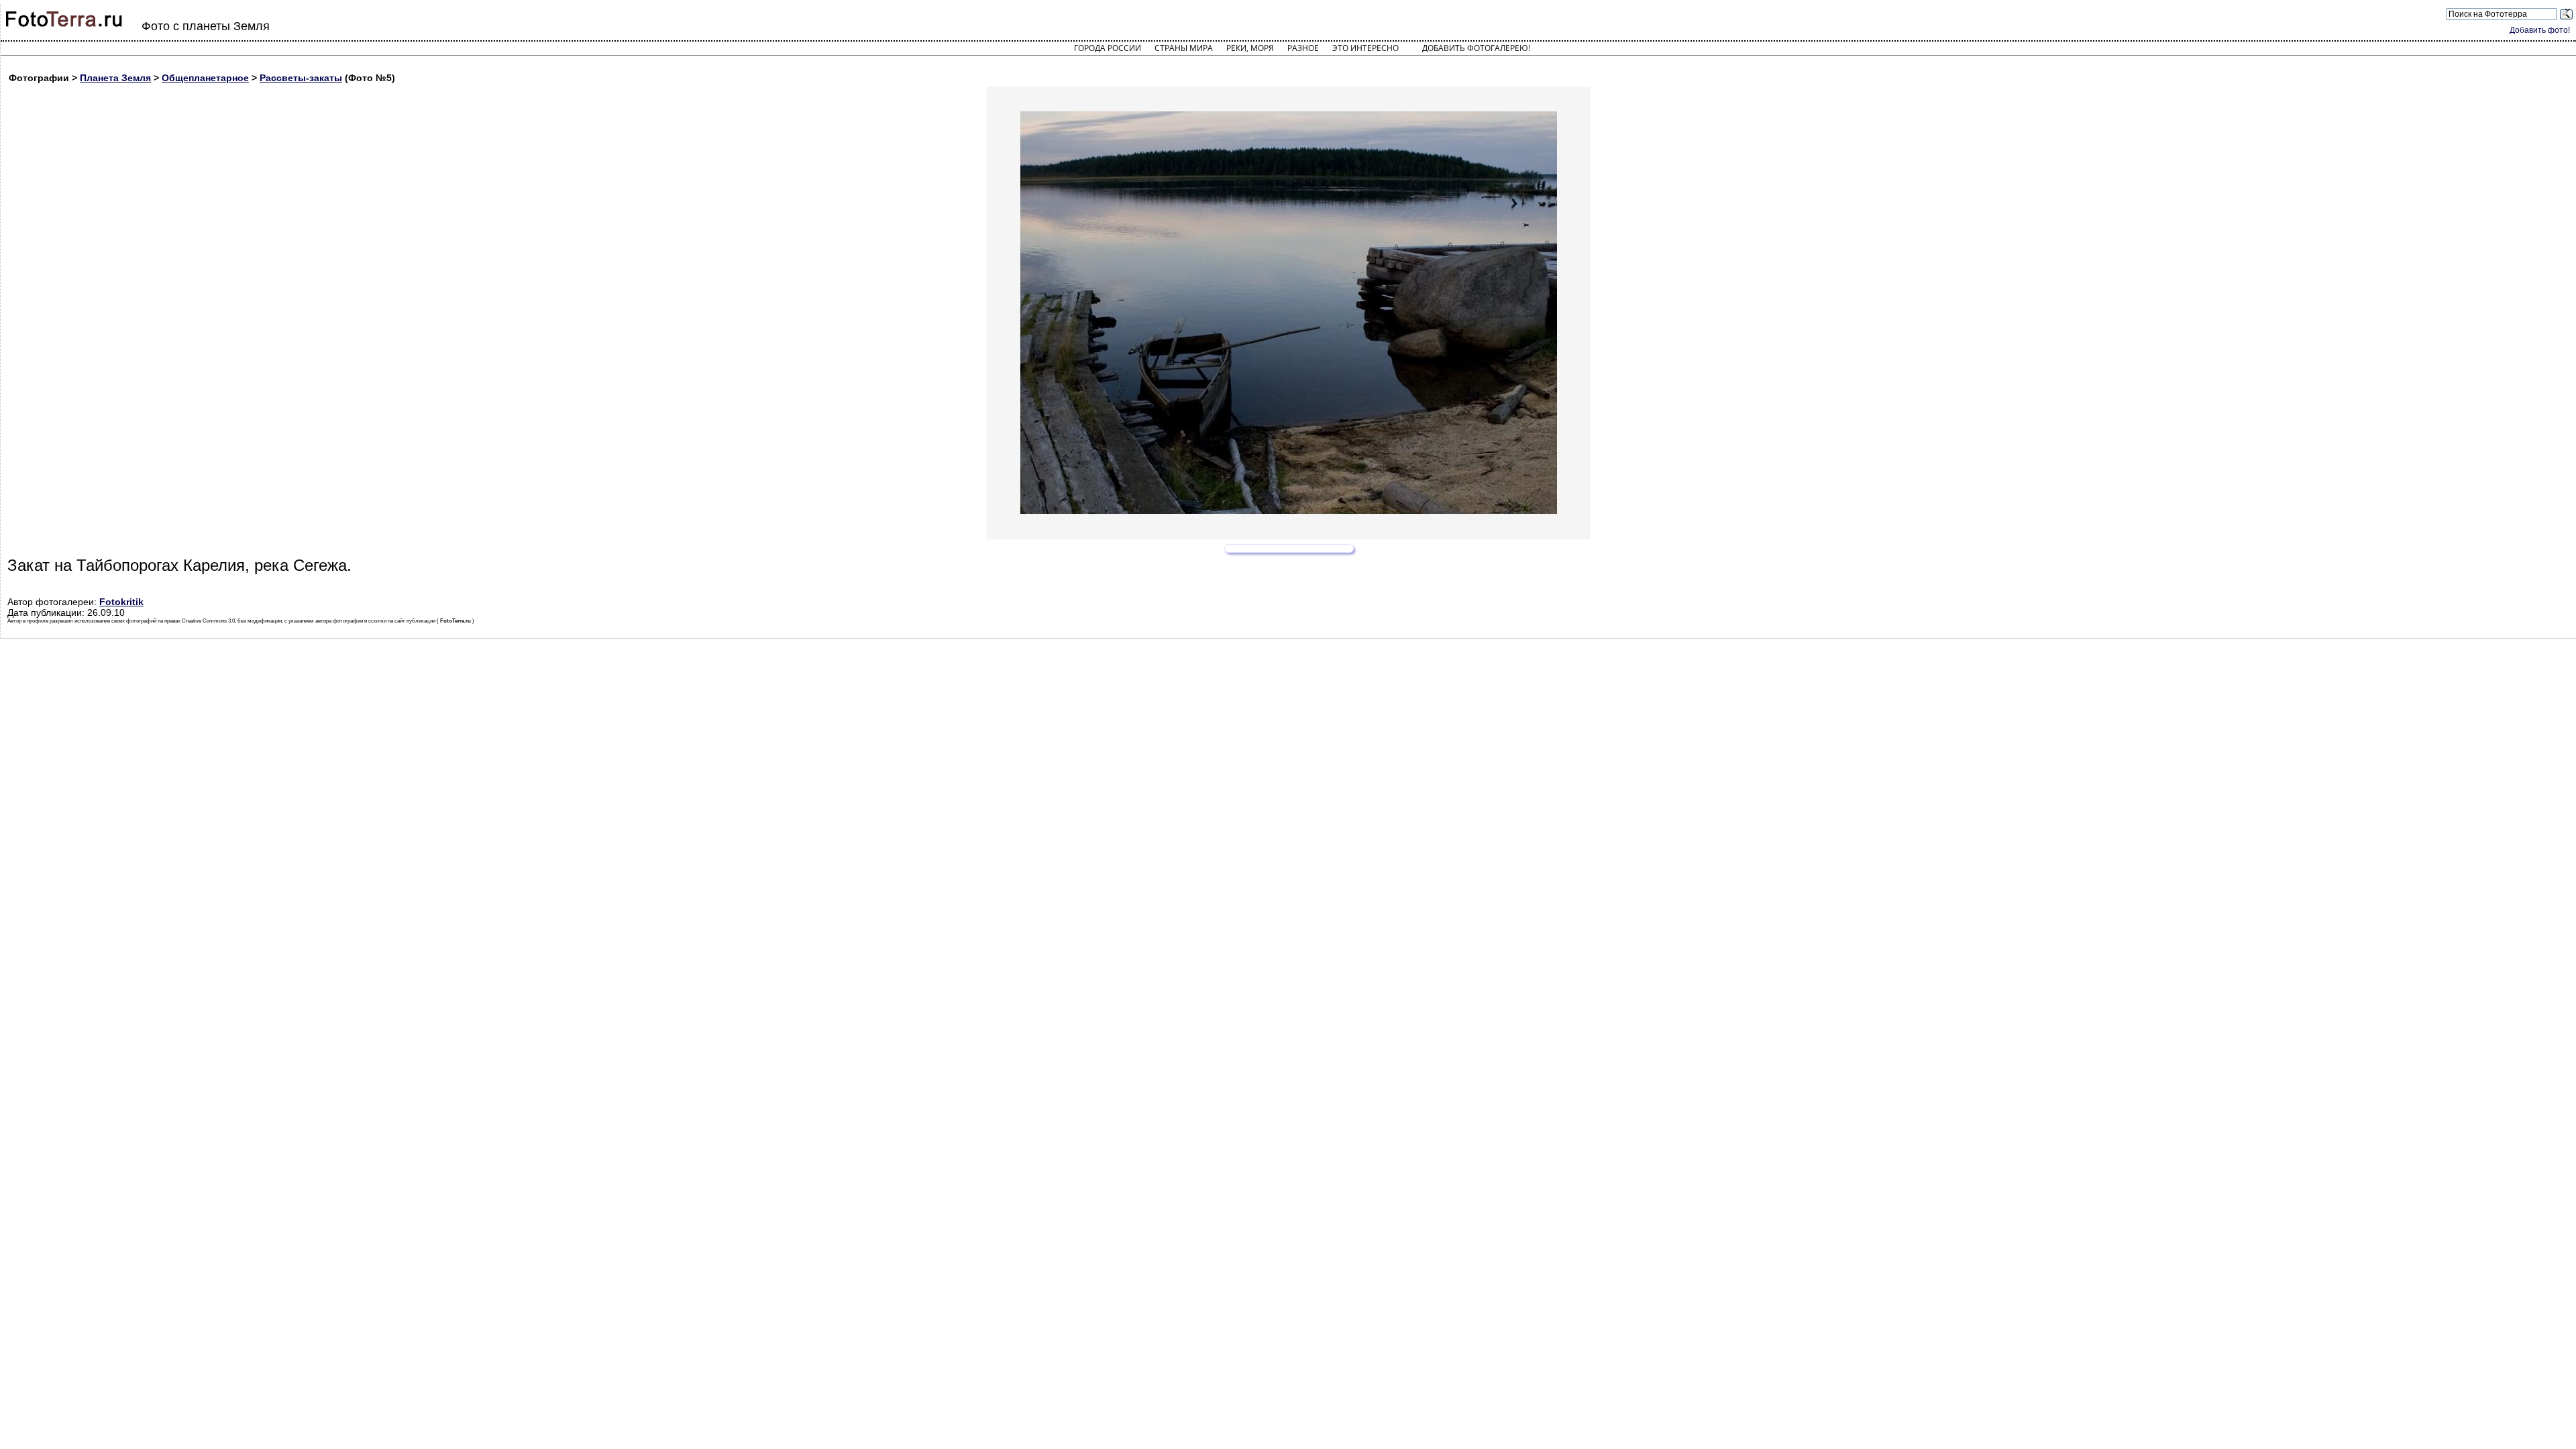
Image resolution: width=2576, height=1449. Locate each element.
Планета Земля (115, 78)
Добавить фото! (2540, 30)
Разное (1303, 48)
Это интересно (1365, 48)
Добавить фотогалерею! (1476, 48)
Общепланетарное (205, 78)
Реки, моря (1250, 48)
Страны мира (1184, 48)
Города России (1108, 48)
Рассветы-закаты (301, 78)
